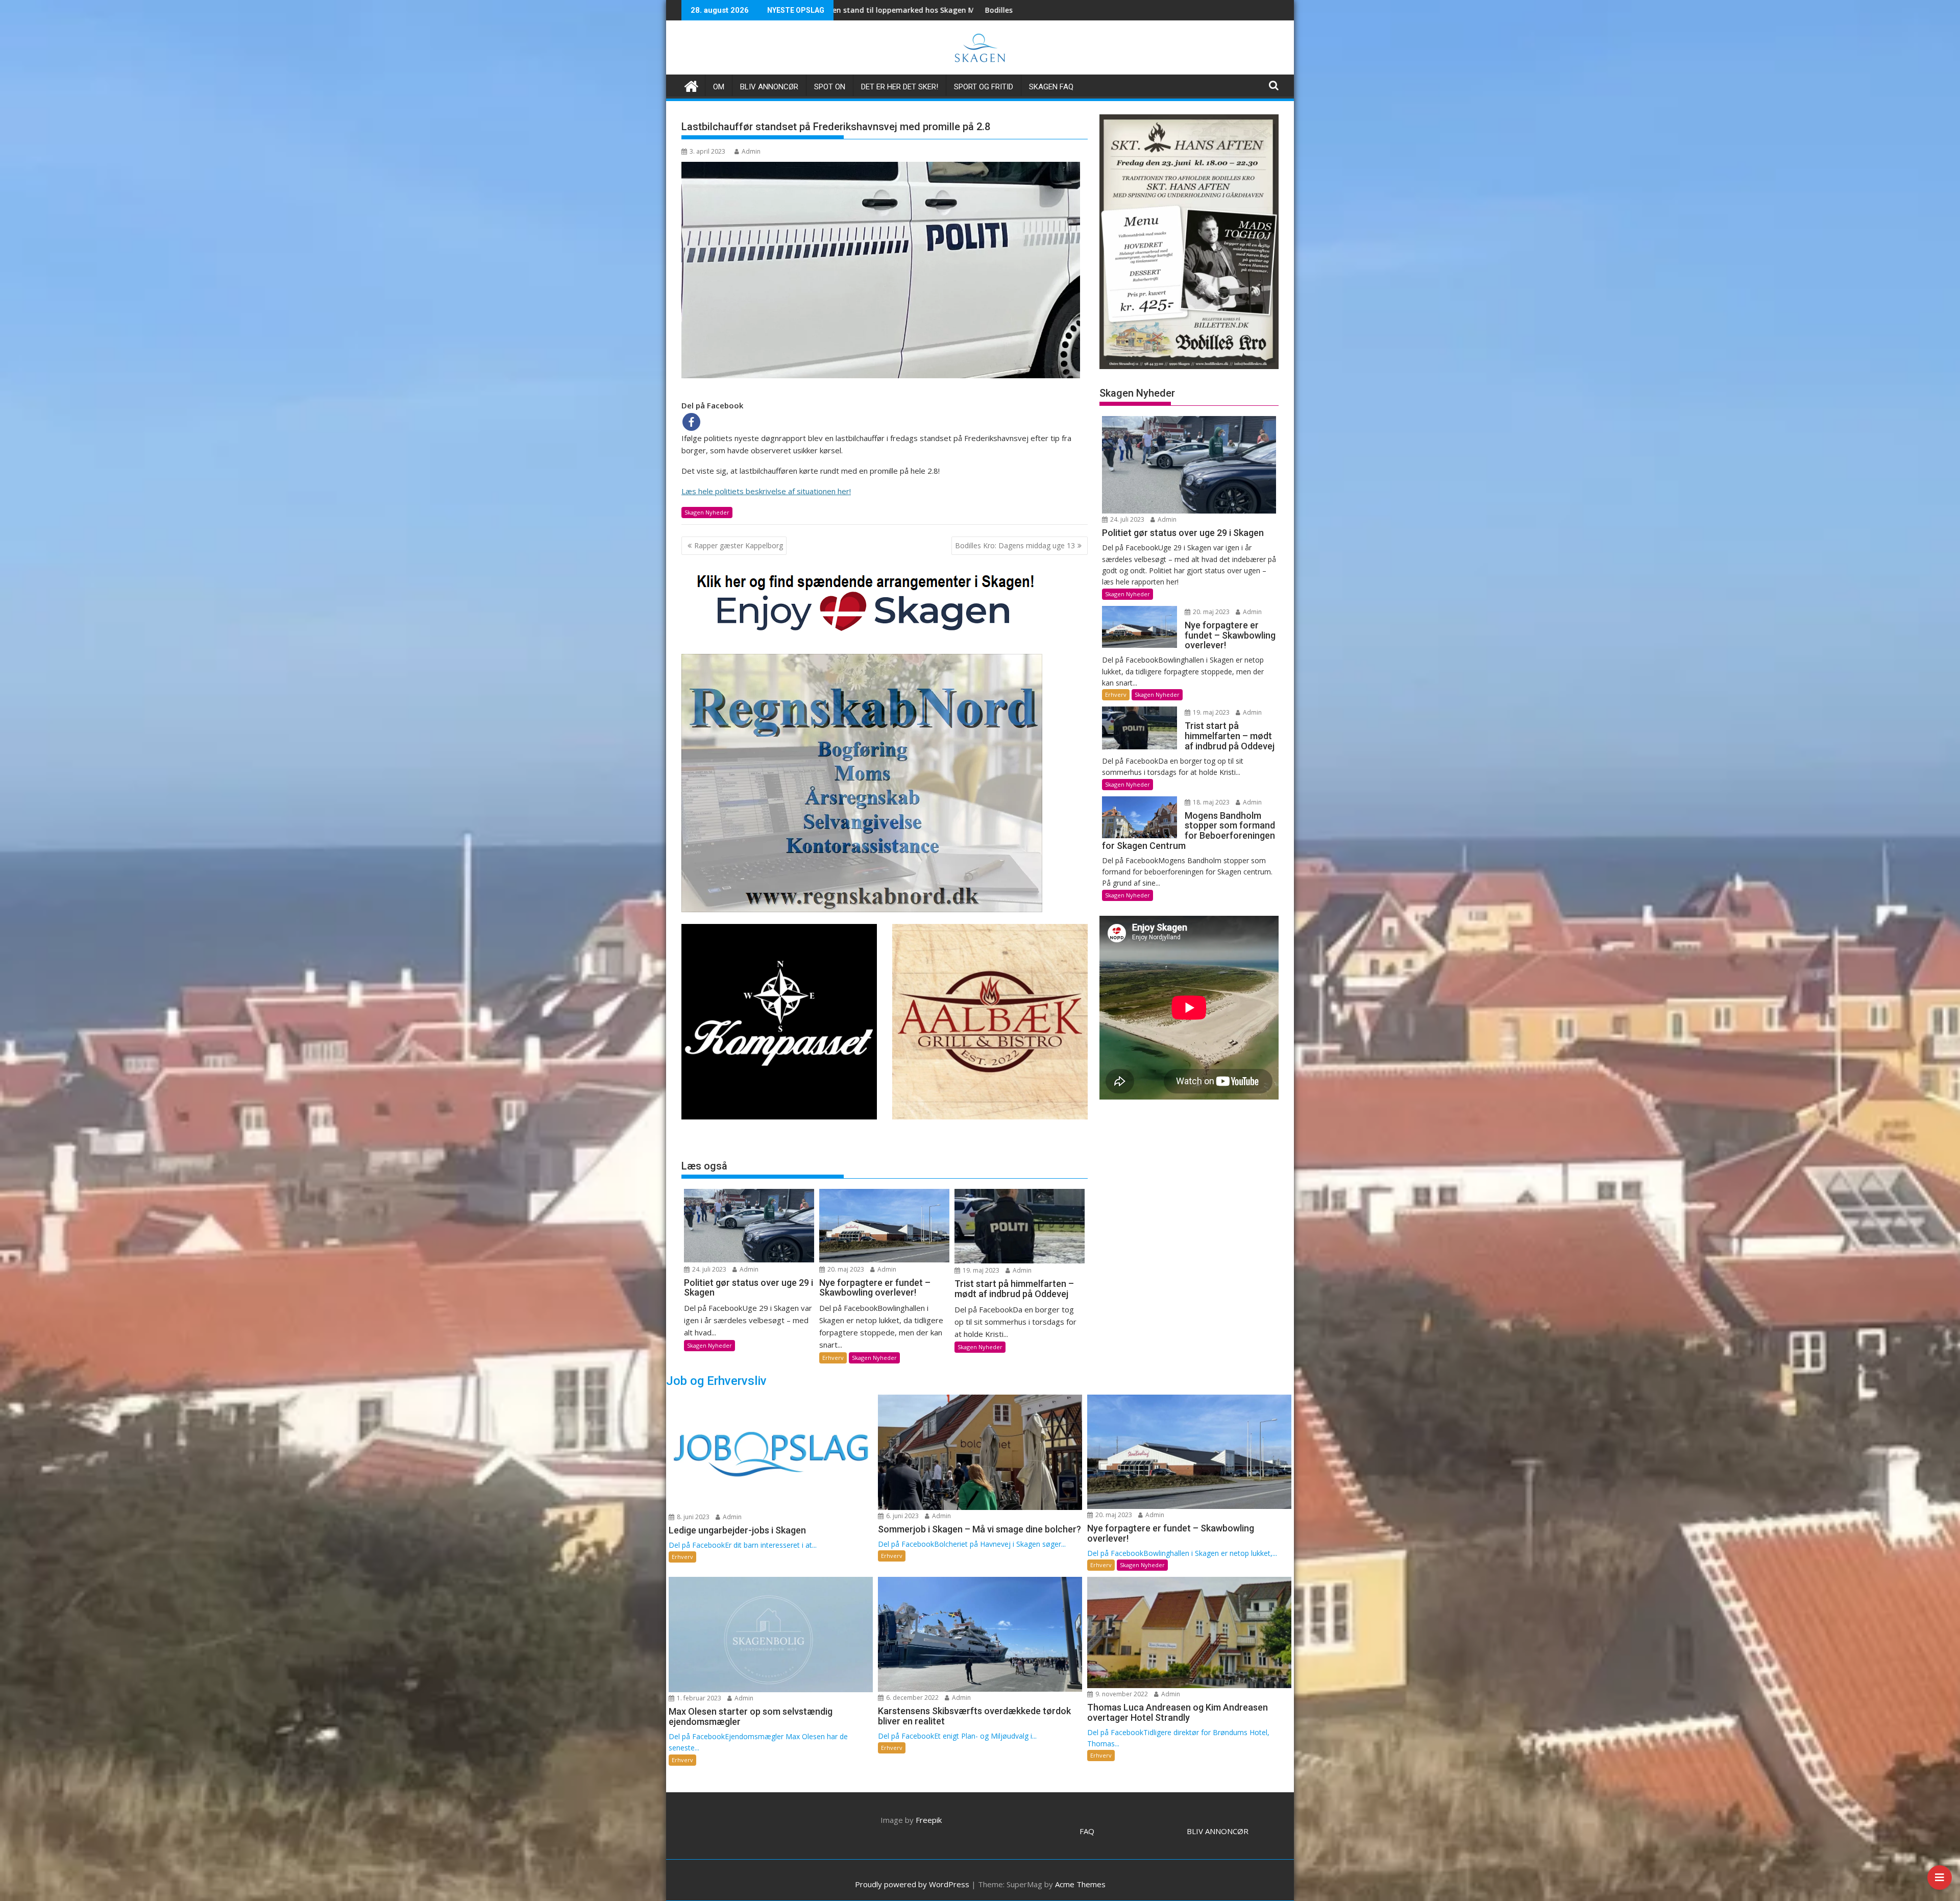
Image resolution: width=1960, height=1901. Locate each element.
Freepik (929, 1820)
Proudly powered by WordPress (912, 1884)
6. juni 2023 (902, 1516)
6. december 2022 (912, 1698)
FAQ (1087, 1831)
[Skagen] (691, 85)
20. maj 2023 (845, 1269)
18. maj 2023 (1210, 802)
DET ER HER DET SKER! (900, 87)
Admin (751, 151)
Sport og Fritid (984, 87)
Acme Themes (1080, 1884)
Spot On (830, 87)
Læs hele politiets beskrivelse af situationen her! (766, 491)
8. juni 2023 (692, 1517)
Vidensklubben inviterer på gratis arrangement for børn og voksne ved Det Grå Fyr (956, 10)
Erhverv (833, 1358)
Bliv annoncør (769, 87)
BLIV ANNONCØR (1218, 1831)
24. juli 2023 (708, 1269)
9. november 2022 (1121, 1694)
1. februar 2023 (698, 1698)
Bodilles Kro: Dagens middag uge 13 (1015, 545)
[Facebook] (691, 422)
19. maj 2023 (980, 1270)
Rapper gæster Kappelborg (739, 545)
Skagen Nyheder (707, 512)
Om (719, 87)
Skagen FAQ (1051, 87)
